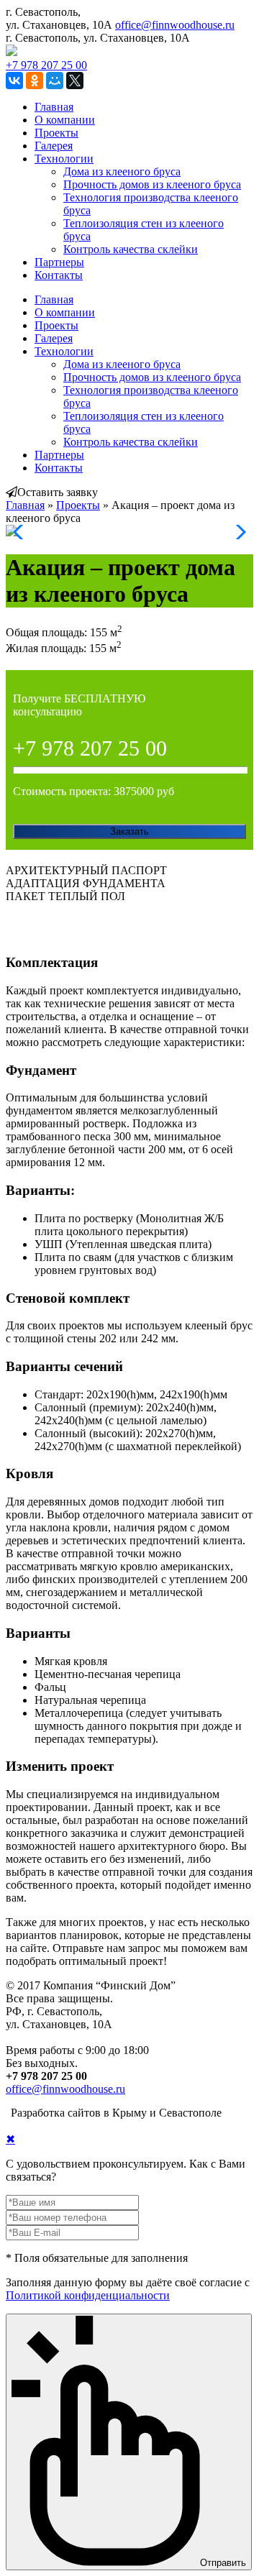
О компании (65, 120)
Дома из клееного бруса (122, 171)
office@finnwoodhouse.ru (175, 25)
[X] (75, 81)
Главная (54, 107)
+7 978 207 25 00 (46, 65)
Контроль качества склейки (131, 249)
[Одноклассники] (35, 81)
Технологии (64, 159)
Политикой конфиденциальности (88, 2295)
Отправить (223, 2563)
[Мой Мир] (55, 81)
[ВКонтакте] (14, 81)
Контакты (59, 275)
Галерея (54, 146)
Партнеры (59, 262)
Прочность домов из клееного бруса (152, 184)
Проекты (56, 133)
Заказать (129, 831)
